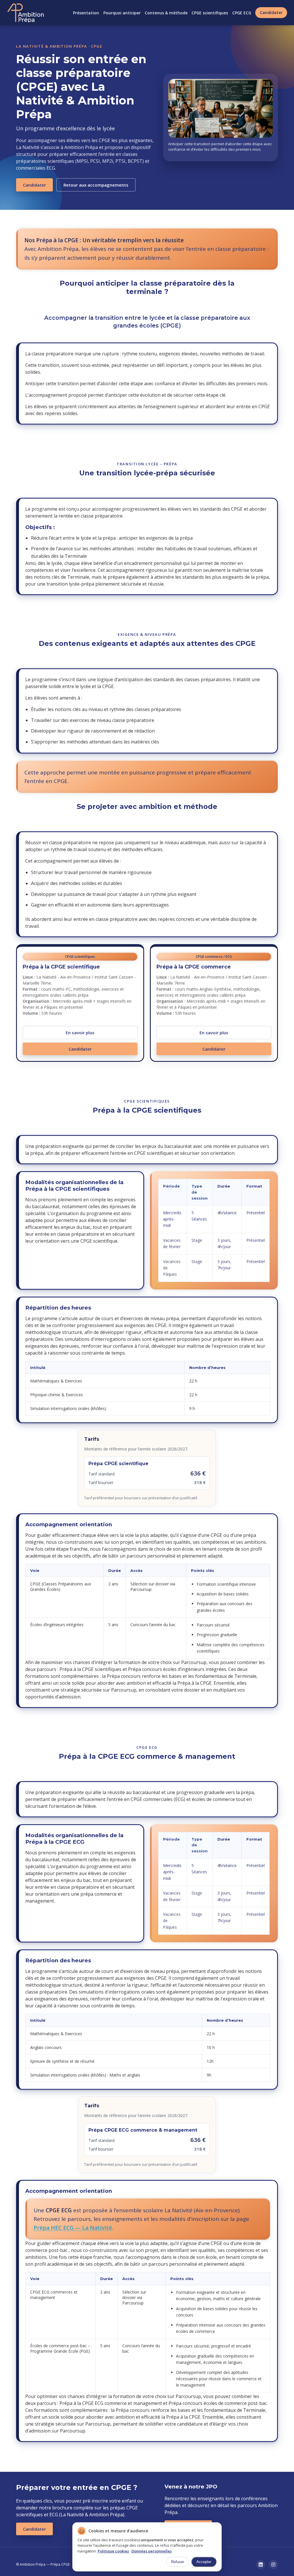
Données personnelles (152, 2551)
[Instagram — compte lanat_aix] (273, 2565)
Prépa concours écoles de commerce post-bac (218, 2403)
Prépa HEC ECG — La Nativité (73, 2228)
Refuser (178, 2562)
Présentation (86, 13)
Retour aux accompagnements (96, 185)
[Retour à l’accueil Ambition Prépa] (26, 13)
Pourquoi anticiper (122, 13)
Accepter (204, 2562)
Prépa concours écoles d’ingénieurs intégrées (177, 1669)
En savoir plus (80, 1033)
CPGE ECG (242, 13)
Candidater (271, 12)
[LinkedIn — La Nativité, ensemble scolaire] (261, 2565)
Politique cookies (113, 2551)
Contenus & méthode (166, 13)
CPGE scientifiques (210, 13)
